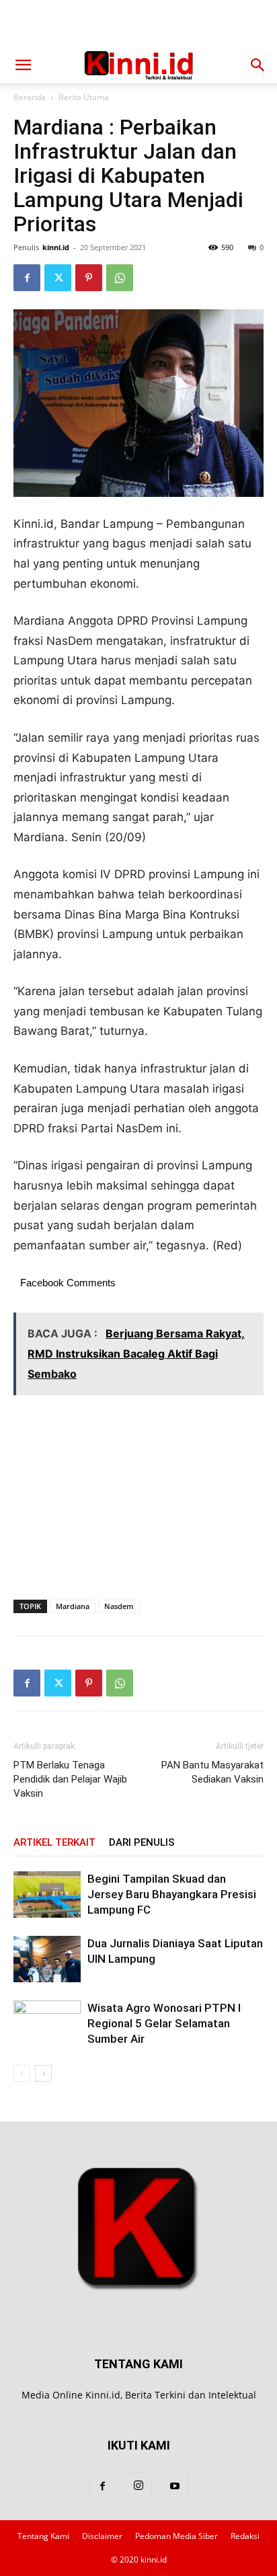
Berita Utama (84, 97)
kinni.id (56, 247)
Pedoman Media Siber (176, 2536)
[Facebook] (27, 278)
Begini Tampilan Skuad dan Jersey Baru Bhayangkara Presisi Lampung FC (172, 1894)
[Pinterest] (89, 278)
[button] (23, 65)
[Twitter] (58, 278)
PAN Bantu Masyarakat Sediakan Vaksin (212, 1772)
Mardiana (73, 1606)
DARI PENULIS (142, 1842)
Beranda (30, 97)
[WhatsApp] (120, 278)
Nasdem (119, 1606)
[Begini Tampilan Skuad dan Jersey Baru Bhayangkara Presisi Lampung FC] (47, 1895)
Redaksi (245, 2536)
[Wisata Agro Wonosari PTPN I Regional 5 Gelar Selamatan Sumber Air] (47, 2024)
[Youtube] (175, 2487)
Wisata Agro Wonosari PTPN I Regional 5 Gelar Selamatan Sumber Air (164, 2023)
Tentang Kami (43, 2536)
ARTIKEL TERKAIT (54, 1842)
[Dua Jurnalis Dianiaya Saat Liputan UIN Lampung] (47, 1959)
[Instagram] (138, 2486)
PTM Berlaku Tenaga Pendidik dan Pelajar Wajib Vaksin (70, 1779)
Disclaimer (102, 2536)
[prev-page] (22, 2073)
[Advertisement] (138, 24)
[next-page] (43, 2073)
